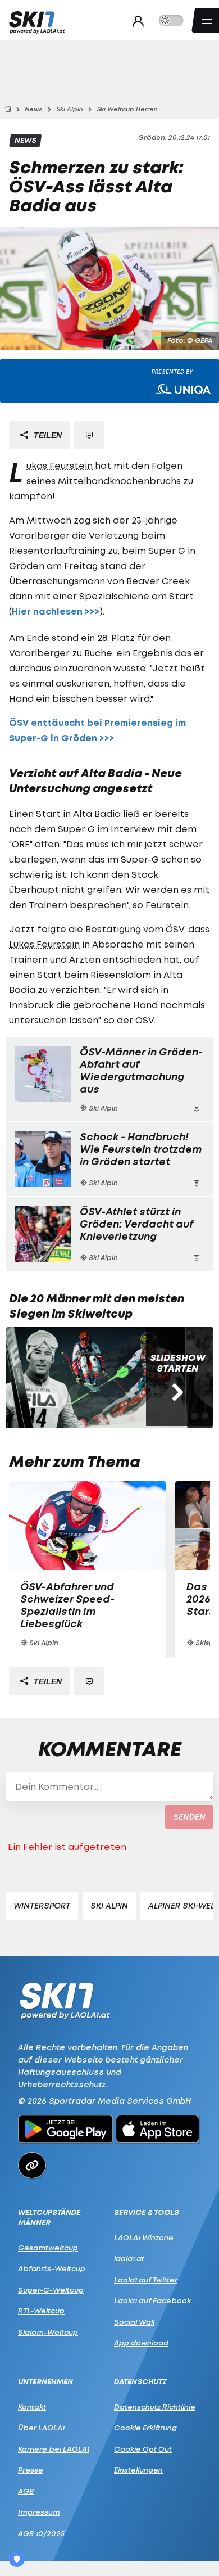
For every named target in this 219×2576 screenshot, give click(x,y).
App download (141, 2343)
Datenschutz (140, 2382)
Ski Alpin (109, 1905)
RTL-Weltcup (41, 2311)
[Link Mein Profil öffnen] (135, 21)
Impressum (39, 2512)
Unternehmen (45, 2382)
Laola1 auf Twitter (146, 2280)
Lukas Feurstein (60, 466)
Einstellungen (138, 2470)
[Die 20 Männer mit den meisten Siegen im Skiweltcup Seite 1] (95, 1378)
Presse (31, 2470)
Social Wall (134, 2322)
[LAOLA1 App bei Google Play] (65, 2131)
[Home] (8, 109)
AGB (26, 2491)
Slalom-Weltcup (48, 2332)
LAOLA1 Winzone (144, 2237)
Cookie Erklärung (145, 2428)
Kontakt (32, 2407)
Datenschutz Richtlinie (155, 2407)
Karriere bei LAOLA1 (54, 2449)
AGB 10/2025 (41, 2533)
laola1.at (129, 2258)
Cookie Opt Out (143, 2449)
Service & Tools (147, 2212)
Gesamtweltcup (48, 2248)
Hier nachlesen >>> (56, 612)
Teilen (47, 435)
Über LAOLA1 (41, 2428)
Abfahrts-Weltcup (52, 2268)
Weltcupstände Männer (49, 2218)
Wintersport (42, 1905)
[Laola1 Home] (65, 2000)
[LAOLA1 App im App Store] (158, 2131)
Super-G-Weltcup (51, 2290)
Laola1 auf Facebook (152, 2300)
